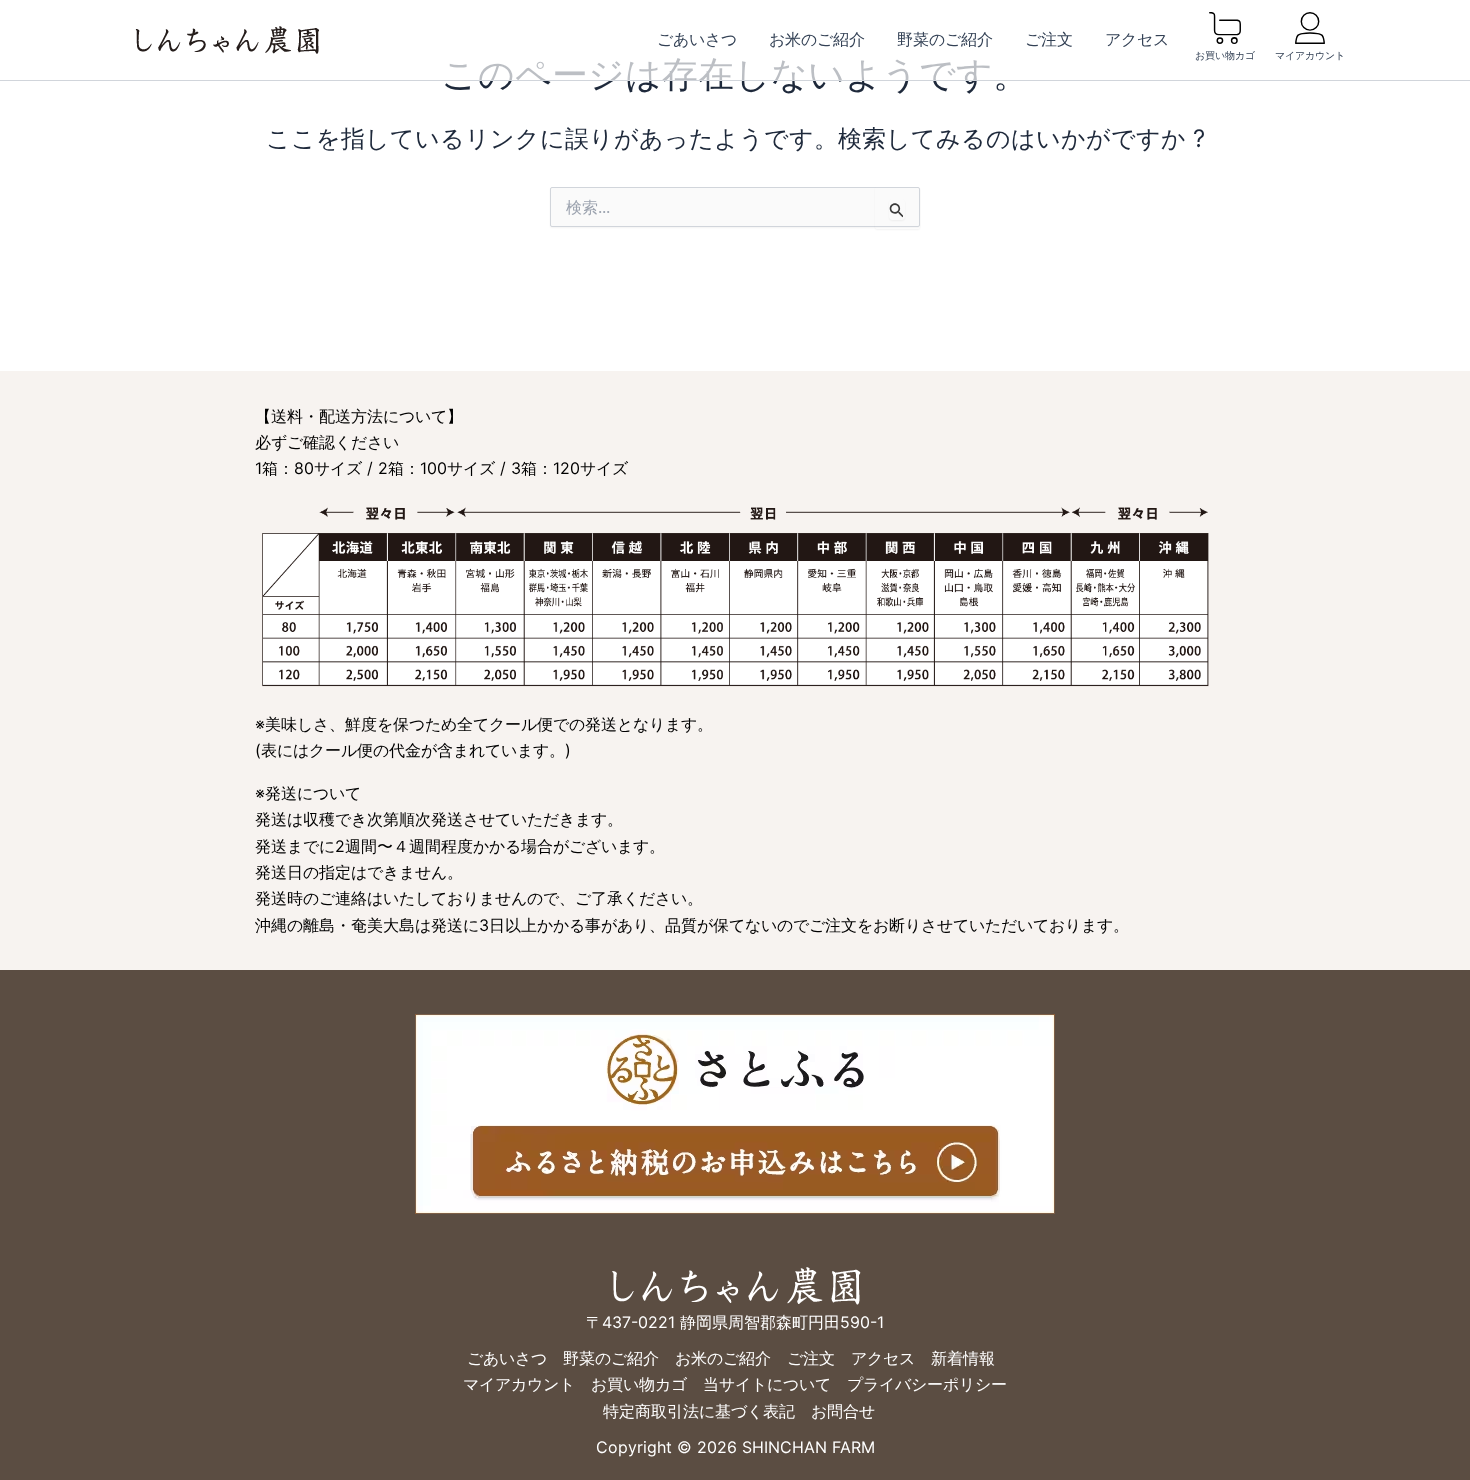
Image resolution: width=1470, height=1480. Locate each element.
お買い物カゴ (1225, 55)
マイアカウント (1310, 55)
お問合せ (843, 1411)
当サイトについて (767, 1384)
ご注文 (1049, 39)
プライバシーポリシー (927, 1384)
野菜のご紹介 (945, 39)
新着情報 (963, 1358)
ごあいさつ (697, 39)
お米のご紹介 (817, 39)
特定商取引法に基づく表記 (699, 1411)
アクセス (1137, 39)
